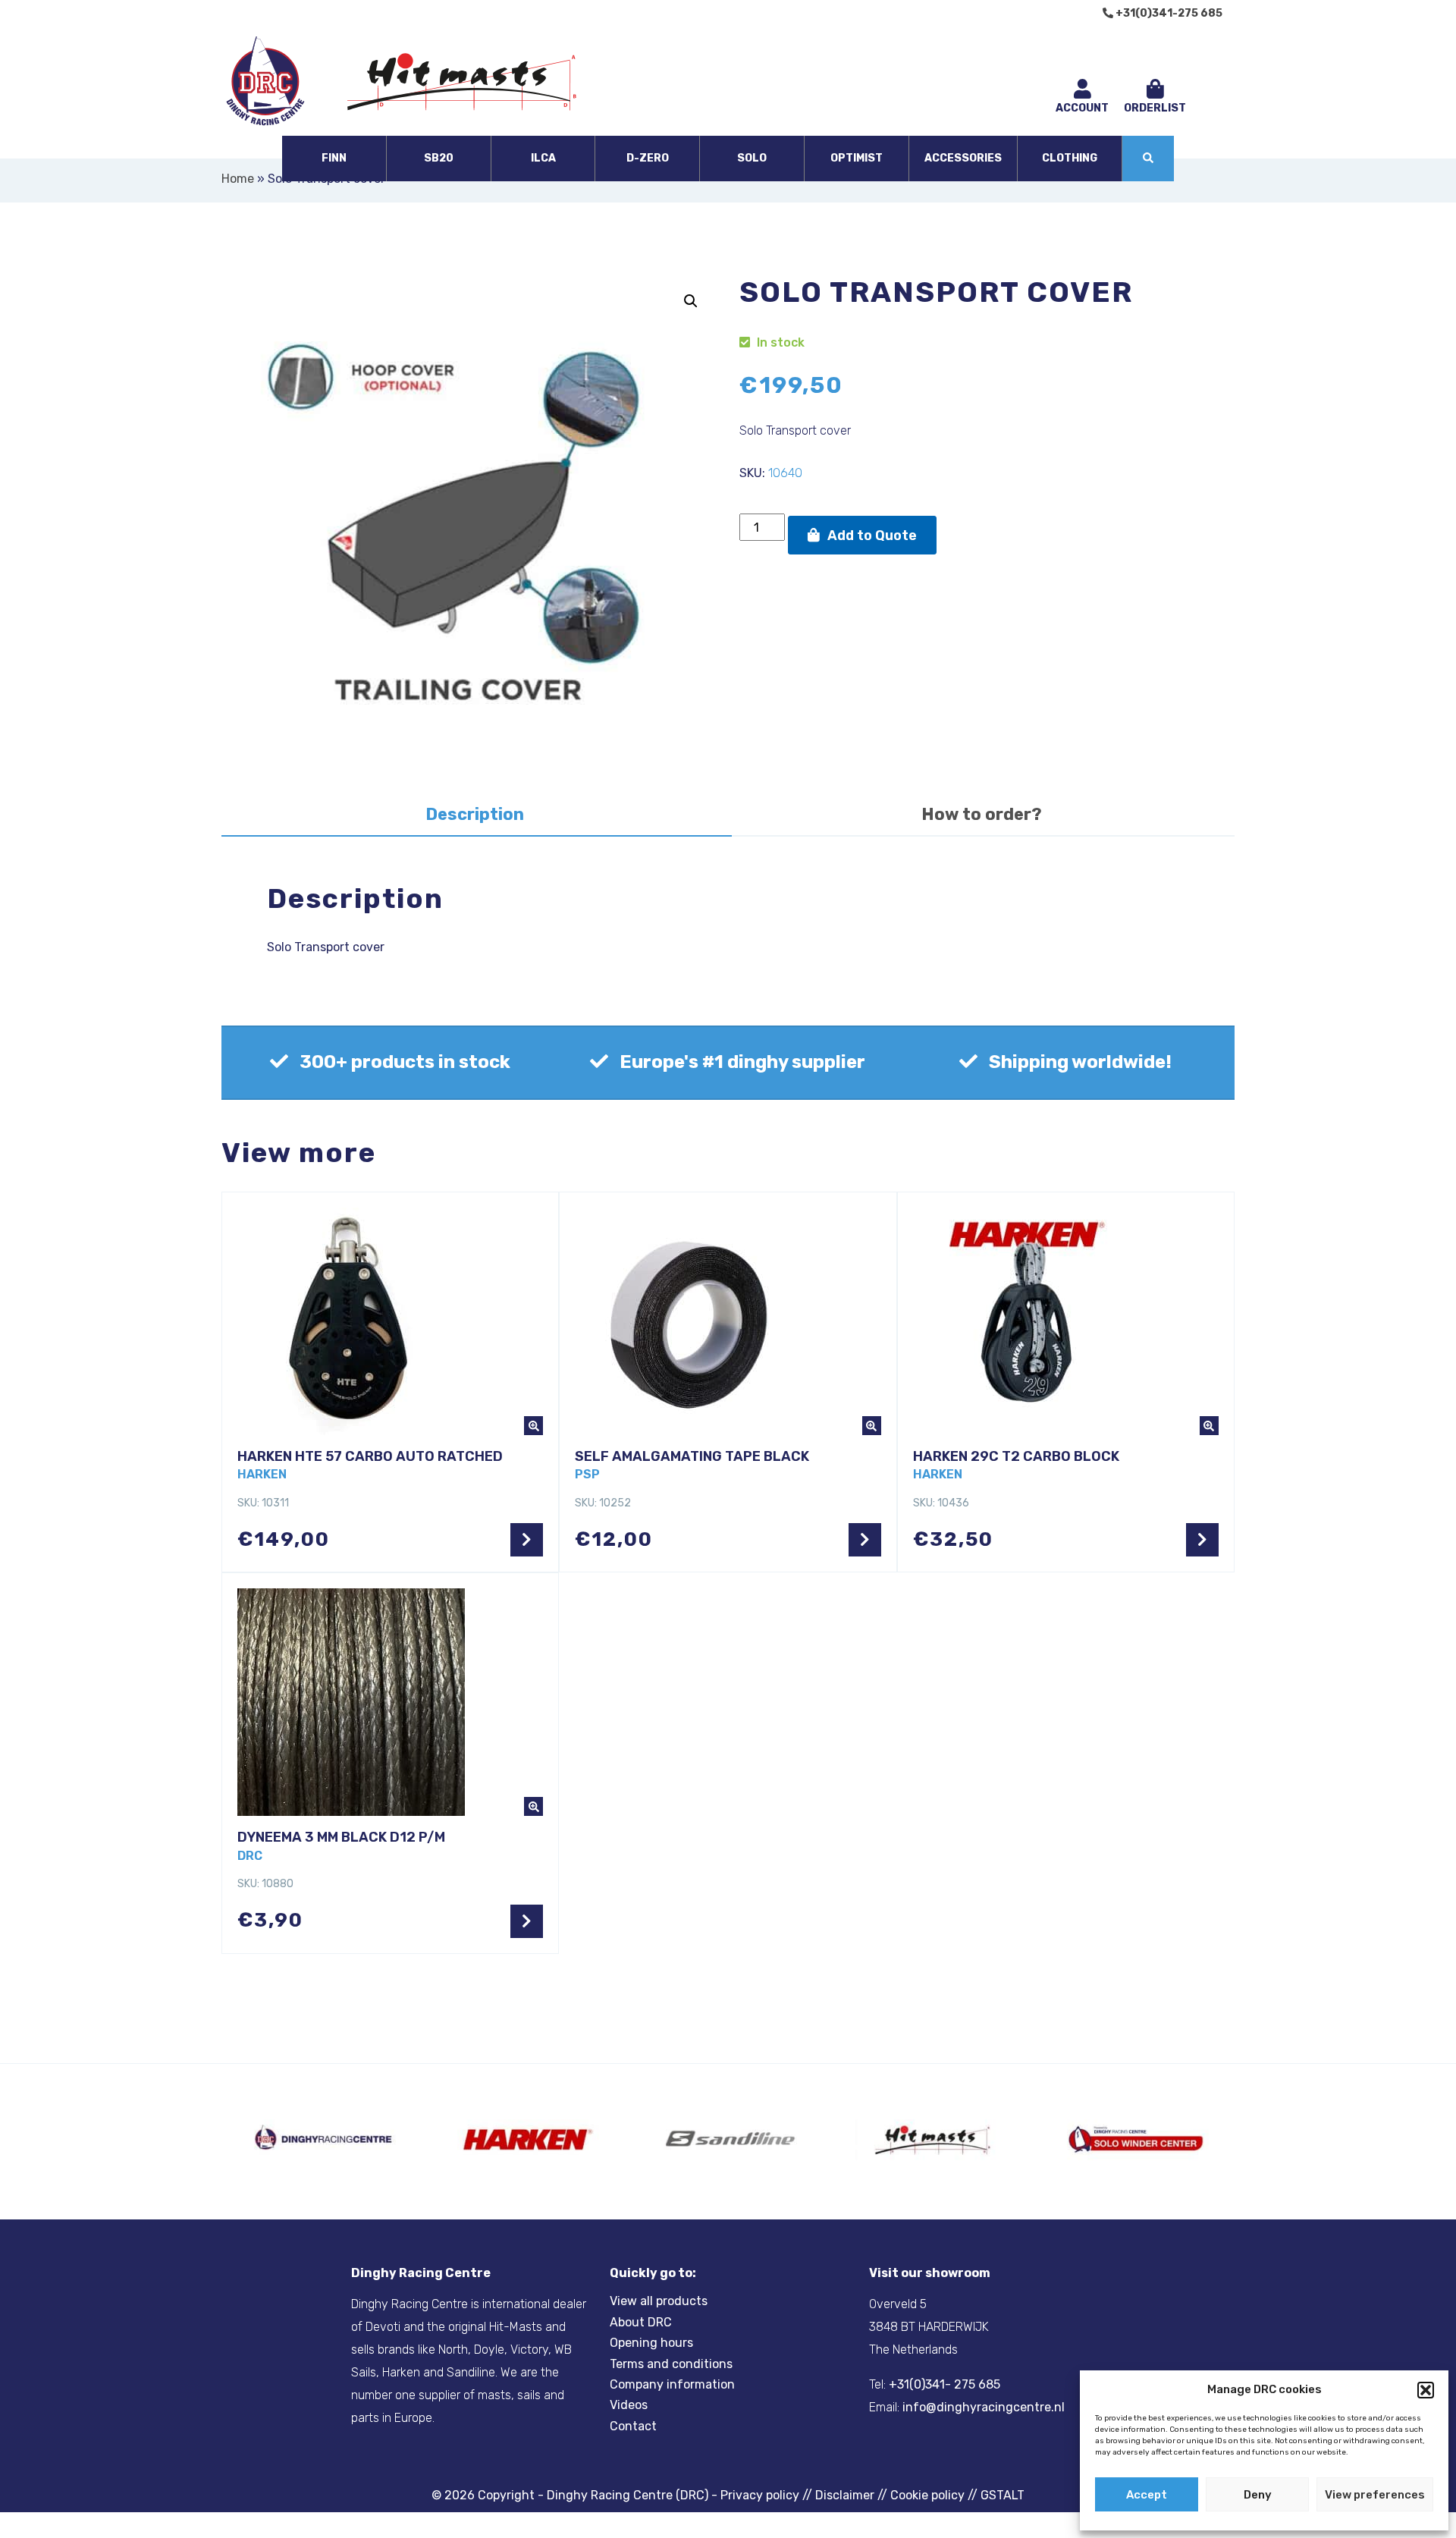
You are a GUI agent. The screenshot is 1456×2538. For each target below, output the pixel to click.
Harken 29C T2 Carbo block (1016, 1456)
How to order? (982, 814)
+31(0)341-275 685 (1168, 13)
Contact (633, 2426)
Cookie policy (927, 2495)
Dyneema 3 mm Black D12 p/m (341, 1837)
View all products (659, 2301)
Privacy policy (760, 2495)
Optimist (857, 158)
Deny (1258, 2495)
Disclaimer (845, 2495)
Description (475, 814)
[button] (1426, 2390)
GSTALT (1003, 2495)
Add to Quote (872, 536)
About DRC (641, 2322)
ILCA (543, 158)
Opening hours (651, 2343)
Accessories (963, 158)
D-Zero (648, 158)
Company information (672, 2384)
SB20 (439, 158)
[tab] (475, 816)
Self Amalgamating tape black (692, 1456)
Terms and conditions (671, 2364)
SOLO (752, 158)
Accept (1147, 2495)
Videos (629, 2405)
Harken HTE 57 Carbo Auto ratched (370, 1456)
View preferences (1375, 2495)
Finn (334, 158)
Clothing (1070, 158)
